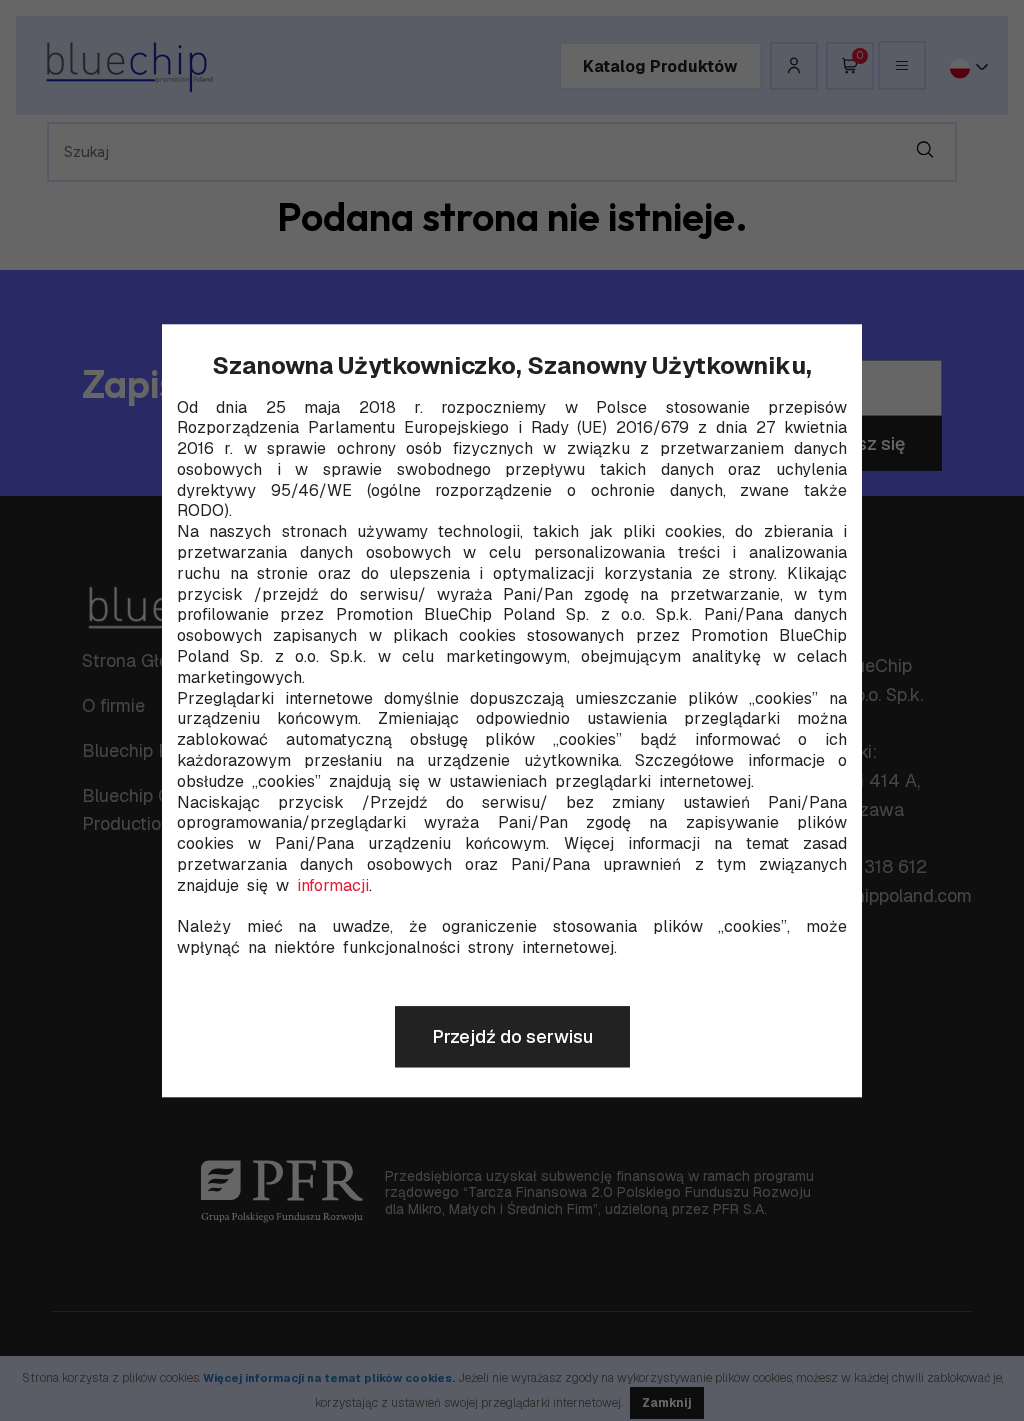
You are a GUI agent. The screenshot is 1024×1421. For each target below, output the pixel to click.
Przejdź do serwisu (512, 1036)
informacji (333, 886)
